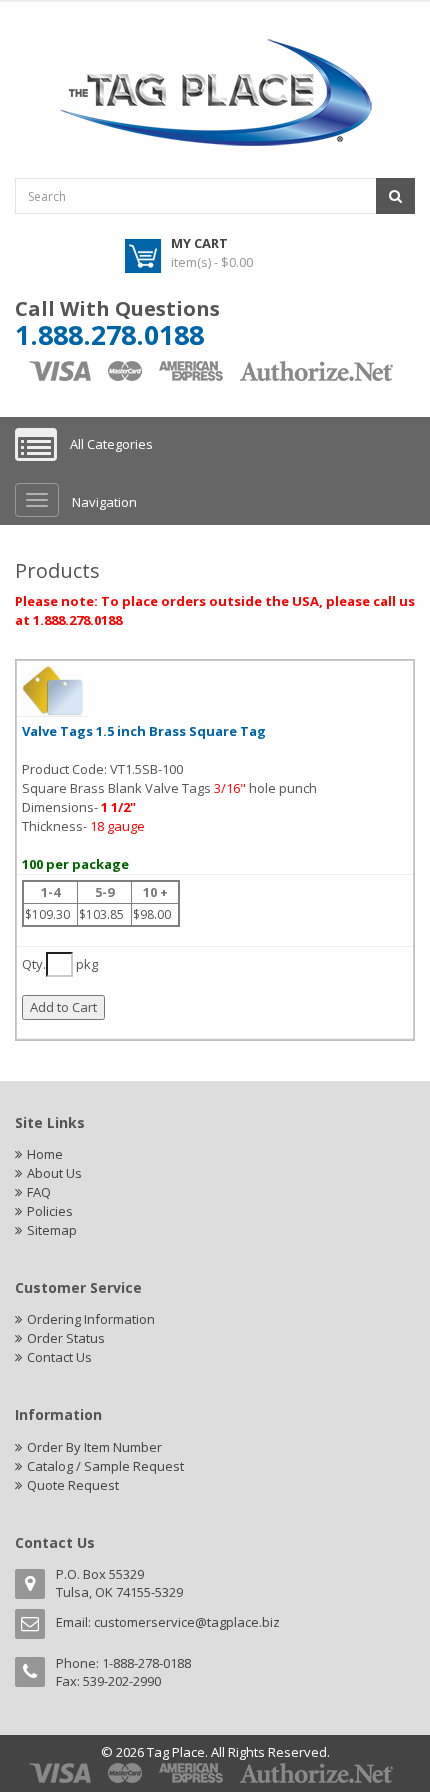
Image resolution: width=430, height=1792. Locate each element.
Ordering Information (91, 1319)
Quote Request (73, 1485)
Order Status (66, 1338)
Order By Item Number (94, 1447)
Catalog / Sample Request (105, 1466)
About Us (54, 1173)
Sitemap (52, 1230)
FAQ (39, 1192)
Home (45, 1154)
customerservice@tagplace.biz (187, 1622)
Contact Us (59, 1357)
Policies (50, 1211)
